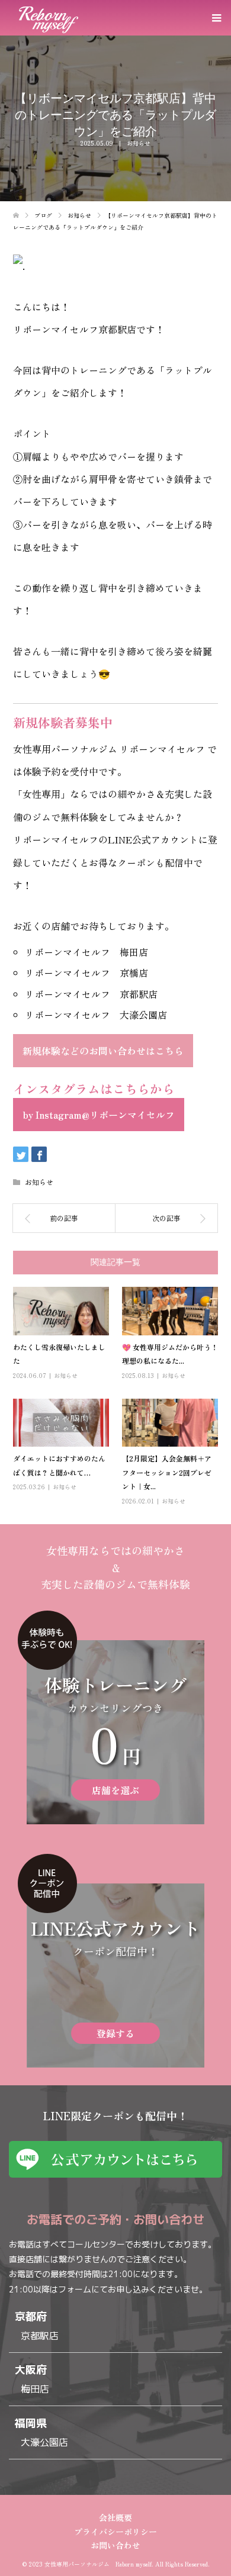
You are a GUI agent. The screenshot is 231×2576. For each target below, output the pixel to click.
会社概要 (115, 2517)
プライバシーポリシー (115, 2532)
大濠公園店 (44, 2442)
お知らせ (139, 143)
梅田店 (35, 2389)
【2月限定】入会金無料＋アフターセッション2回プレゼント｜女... (167, 1472)
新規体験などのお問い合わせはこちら (103, 1051)
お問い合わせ (115, 2545)
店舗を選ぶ (115, 1790)
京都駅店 (40, 2336)
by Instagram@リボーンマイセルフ (99, 1115)
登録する (115, 2033)
